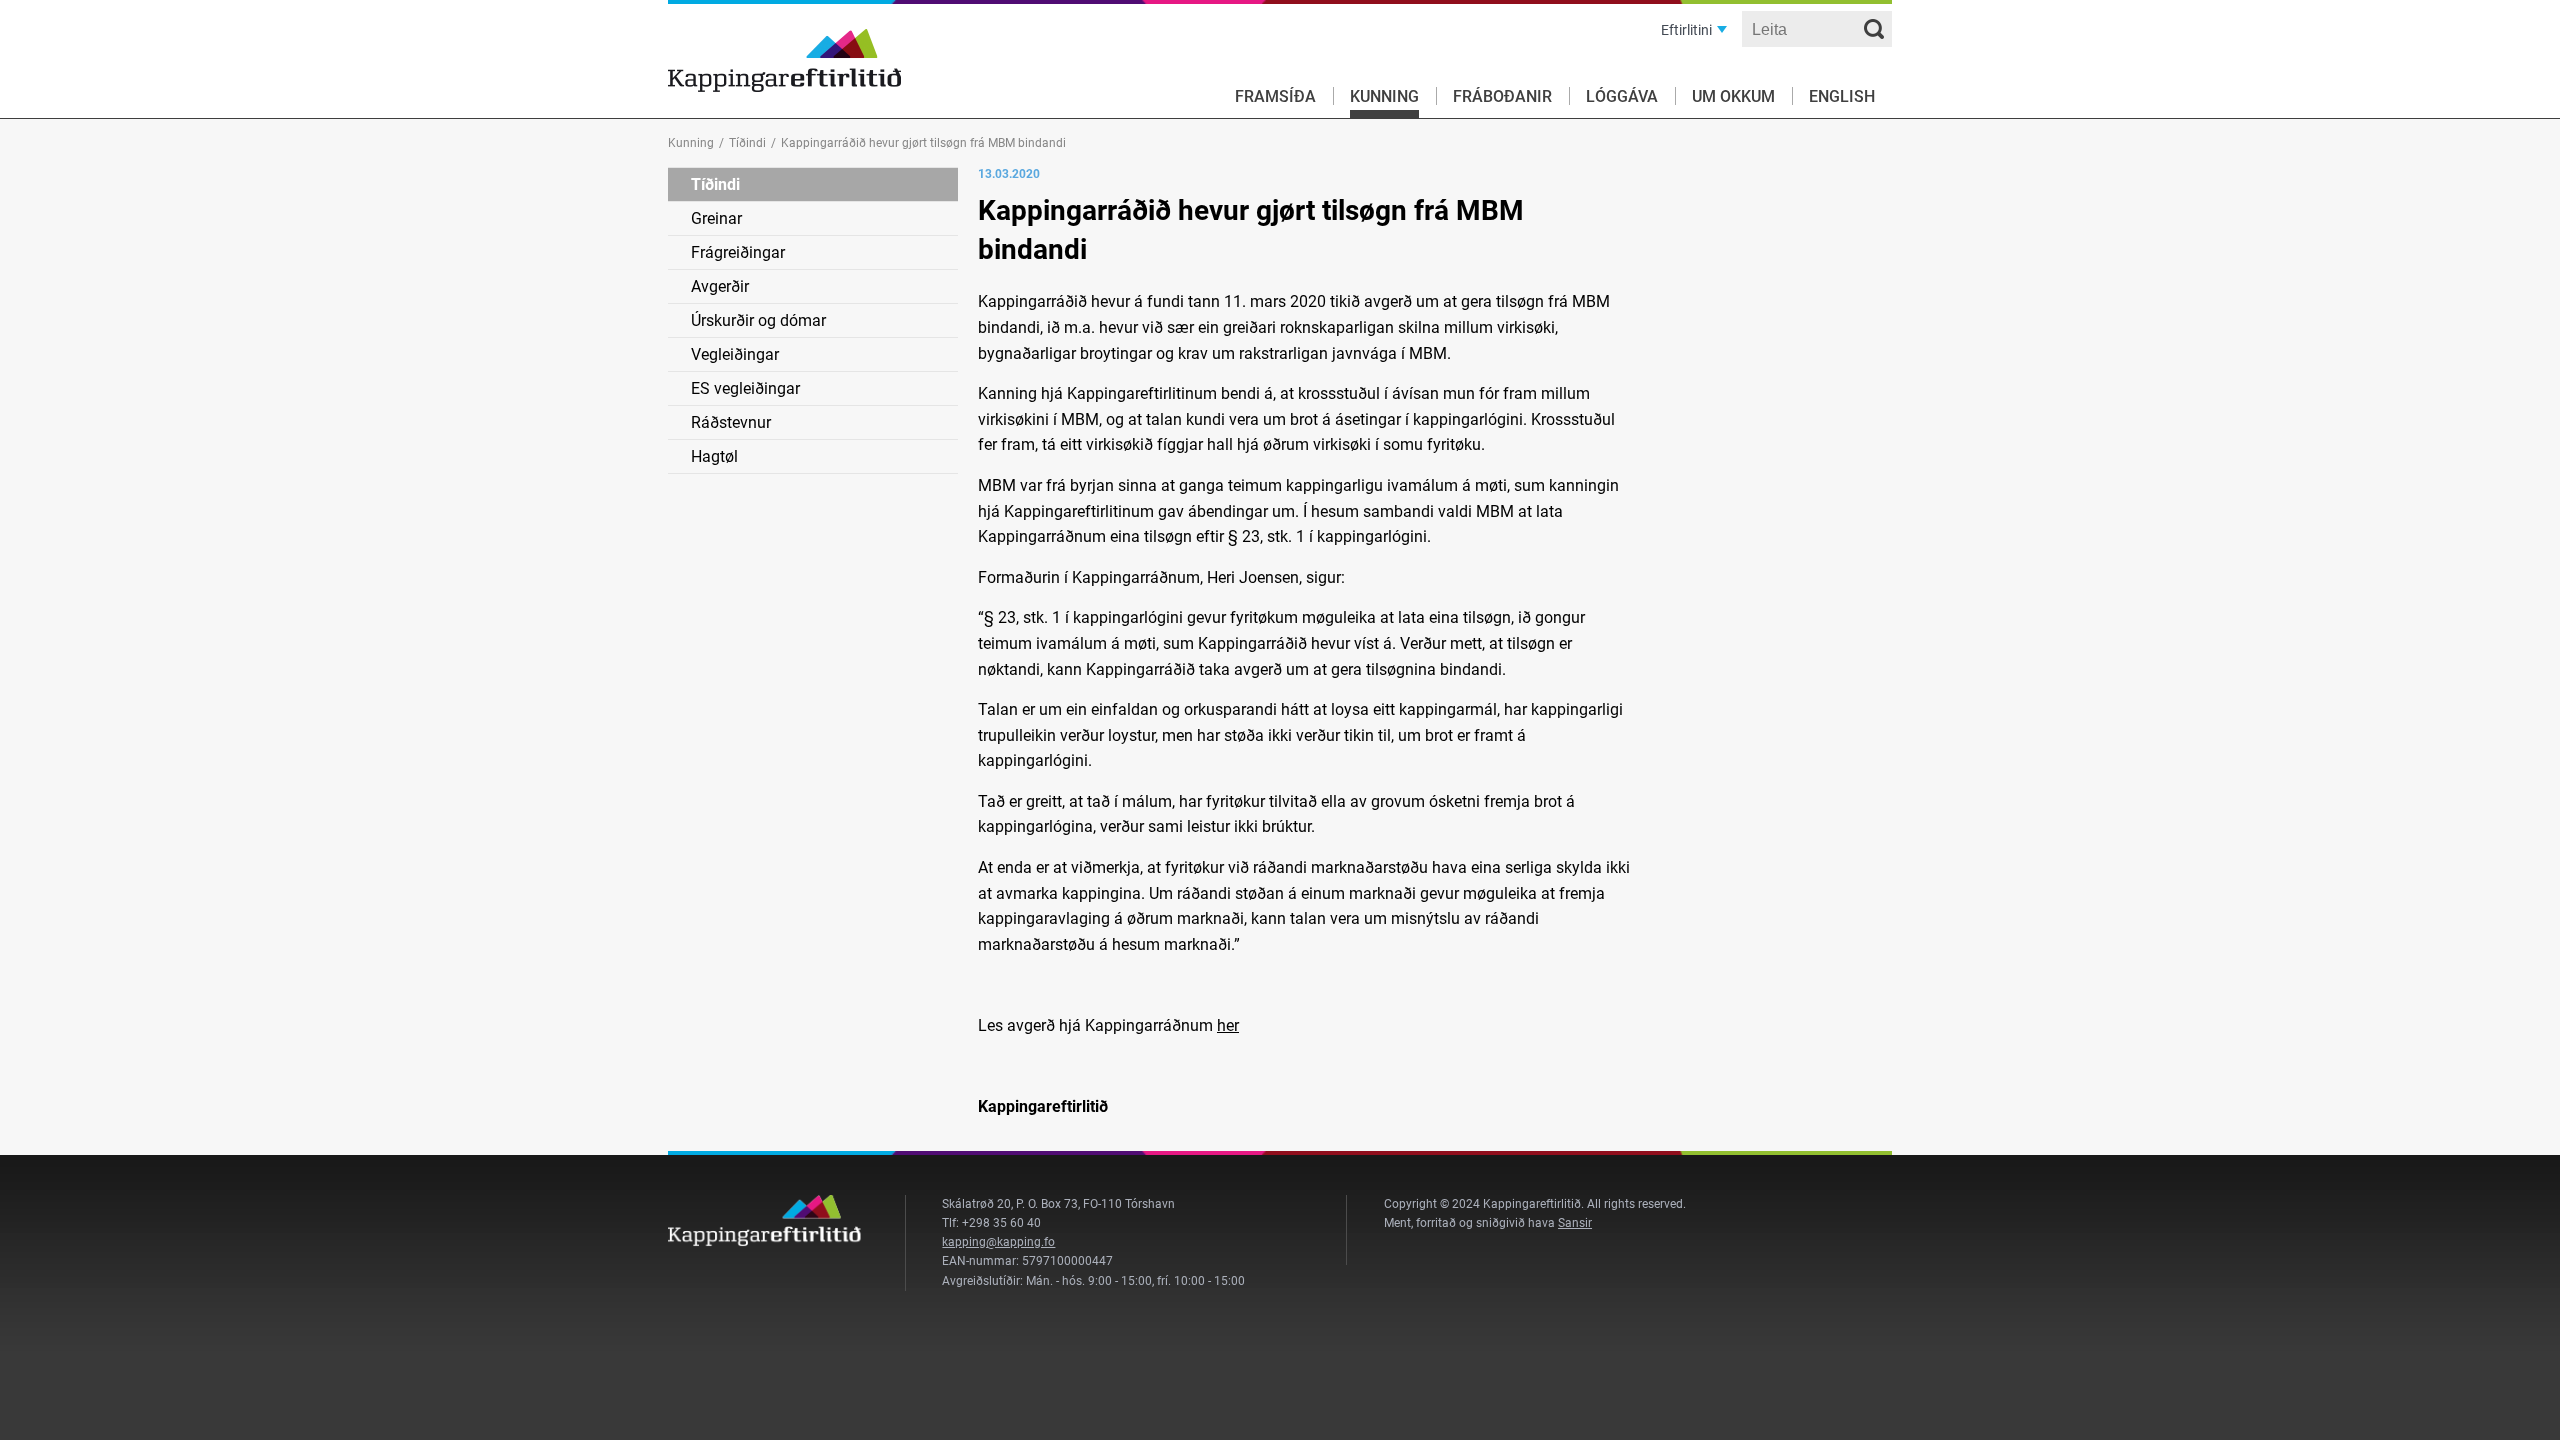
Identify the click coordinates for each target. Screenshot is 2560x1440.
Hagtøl (714, 456)
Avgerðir (720, 286)
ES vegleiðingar (745, 388)
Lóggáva (1622, 96)
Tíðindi (747, 143)
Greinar (716, 218)
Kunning (1384, 96)
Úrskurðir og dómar (758, 320)
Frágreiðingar (738, 252)
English (1842, 96)
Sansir (1575, 1223)
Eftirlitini (1686, 30)
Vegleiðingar (735, 354)
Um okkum (1733, 96)
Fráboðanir (1502, 96)
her (1228, 1025)
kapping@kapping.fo (998, 1242)
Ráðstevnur (731, 422)
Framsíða (1275, 96)
